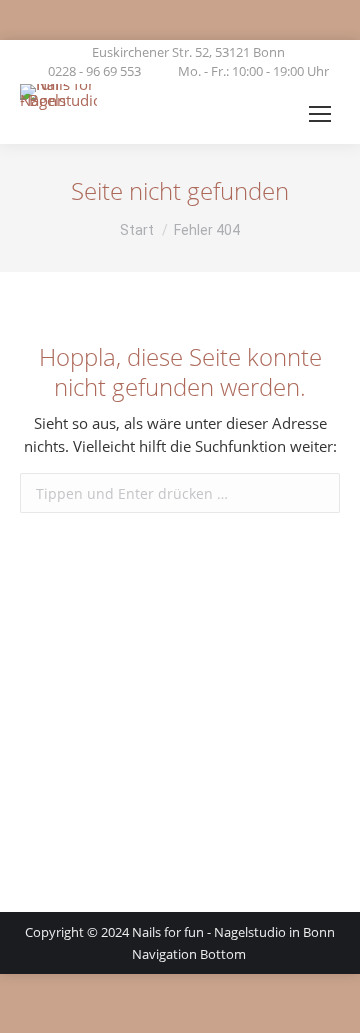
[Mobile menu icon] (320, 114)
